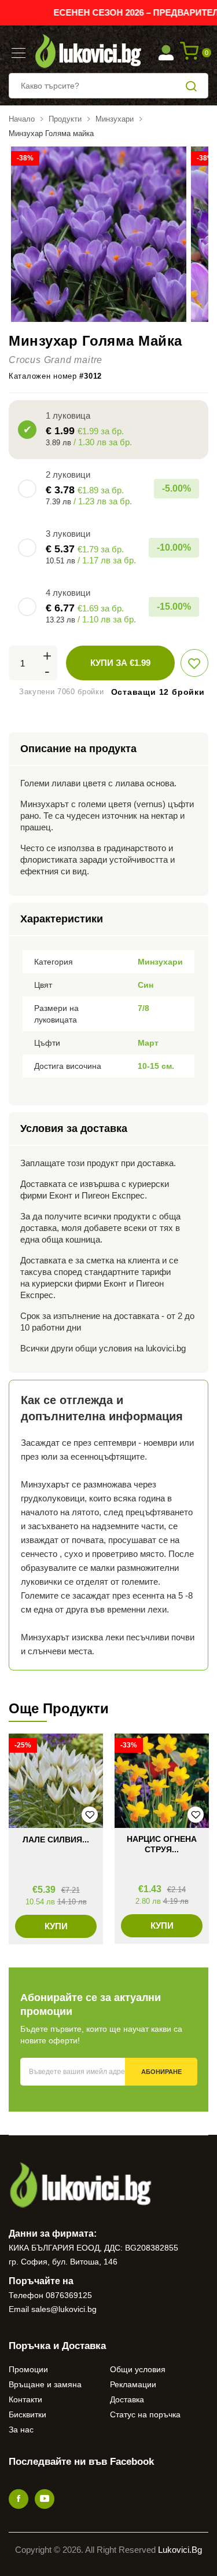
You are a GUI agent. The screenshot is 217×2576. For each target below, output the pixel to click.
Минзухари (115, 119)
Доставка (127, 2399)
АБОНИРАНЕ (161, 2072)
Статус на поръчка (145, 2414)
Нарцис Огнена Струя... (162, 1844)
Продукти (65, 119)
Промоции (28, 2369)
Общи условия (138, 2369)
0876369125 (69, 2295)
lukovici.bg (180, 2550)
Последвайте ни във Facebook (81, 2462)
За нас (21, 2430)
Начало (22, 119)
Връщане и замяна (45, 2384)
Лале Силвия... (56, 1840)
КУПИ (56, 1926)
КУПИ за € (120, 663)
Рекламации (133, 2384)
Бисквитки (27, 2414)
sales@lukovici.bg (64, 2309)
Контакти (25, 2399)
